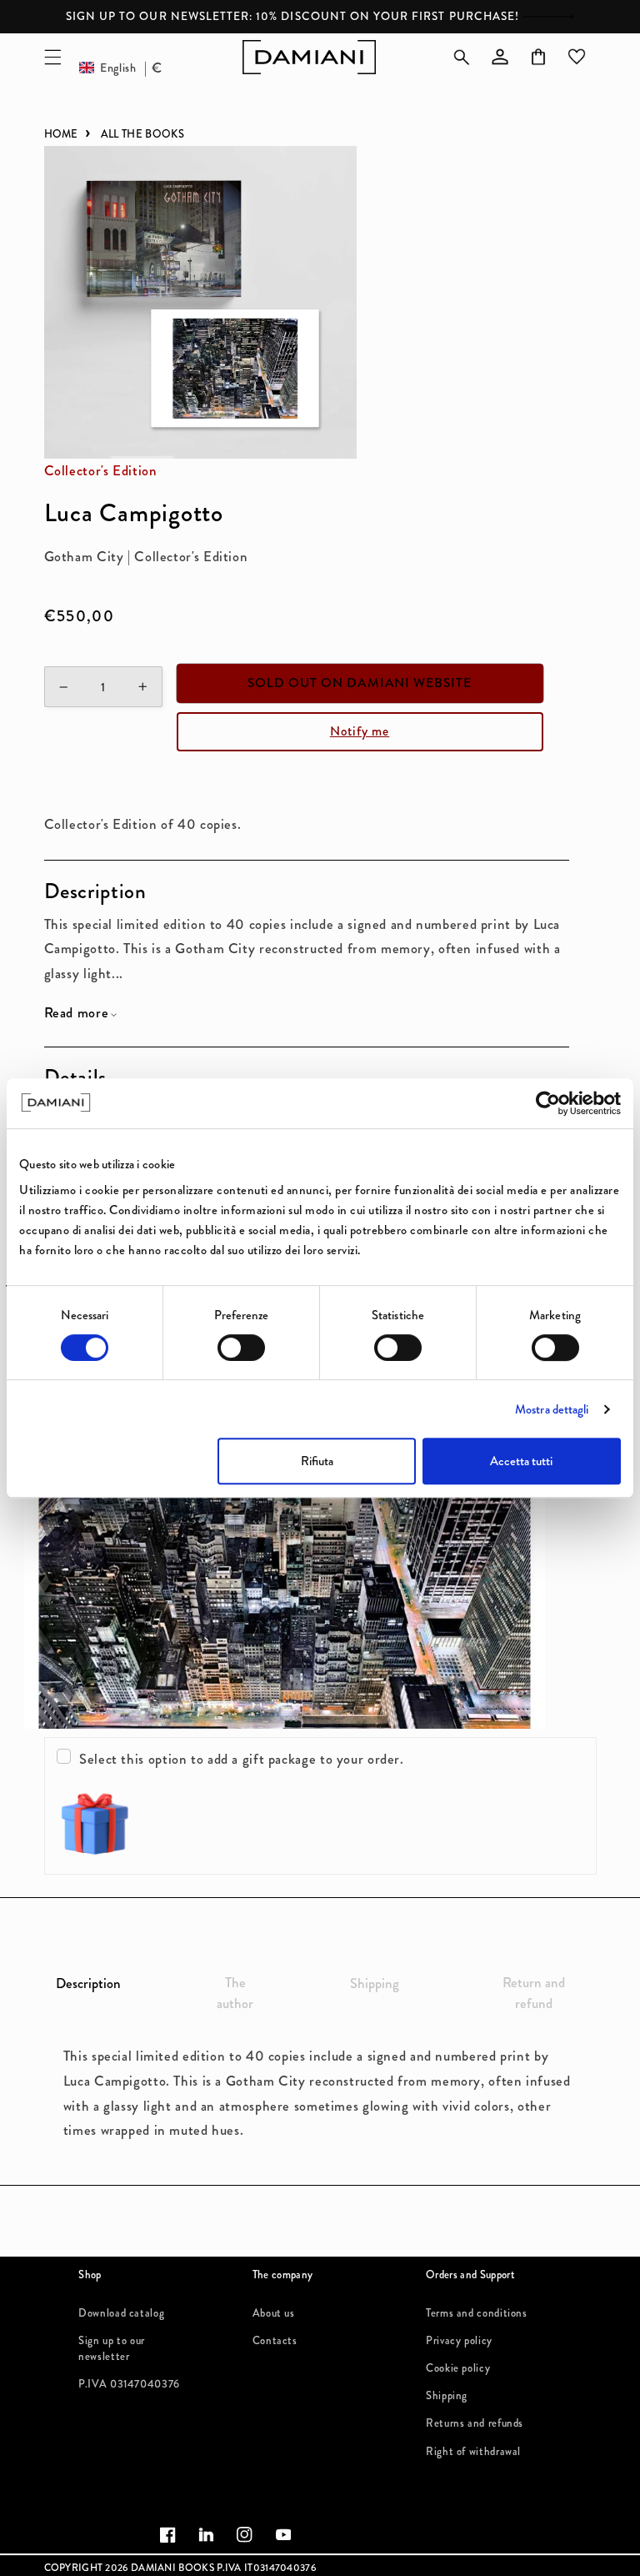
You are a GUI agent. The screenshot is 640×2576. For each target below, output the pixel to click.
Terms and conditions (477, 2313)
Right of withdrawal (473, 2448)
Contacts (275, 2337)
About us (274, 2313)
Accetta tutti (521, 1461)
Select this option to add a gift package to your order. (242, 1759)
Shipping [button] (375, 1983)
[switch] (241, 1348)
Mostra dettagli (552, 1409)
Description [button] (88, 1983)
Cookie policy (458, 2365)
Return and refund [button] (534, 1993)
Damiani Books (172, 2568)
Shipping (447, 2393)
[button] (52, 57)
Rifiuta (317, 1461)
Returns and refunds (475, 2420)
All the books (142, 134)
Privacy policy (459, 2337)
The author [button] (235, 1993)
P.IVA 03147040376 (129, 2381)
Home (61, 134)
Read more (77, 1013)
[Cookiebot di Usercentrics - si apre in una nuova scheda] (548, 1103)
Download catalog (121, 2313)
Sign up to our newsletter (112, 2337)
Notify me (360, 731)
